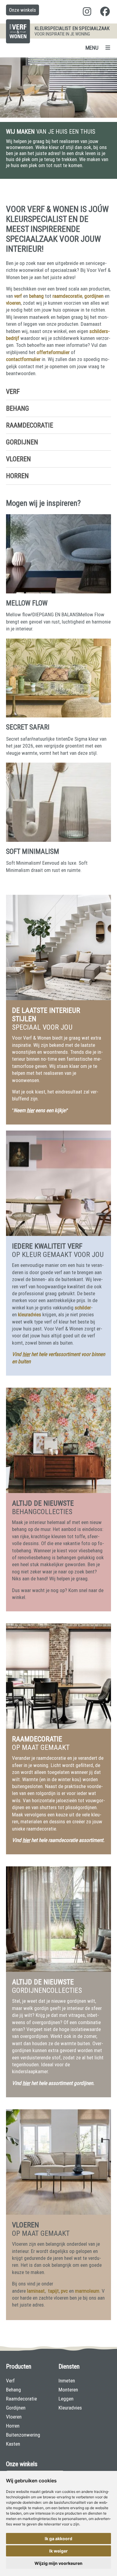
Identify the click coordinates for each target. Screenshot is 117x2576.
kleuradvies (30, 1314)
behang (36, 296)
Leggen (66, 2399)
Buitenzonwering (23, 2435)
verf (18, 296)
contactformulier (23, 359)
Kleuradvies (70, 2408)
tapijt (53, 2291)
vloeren (13, 303)
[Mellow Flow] (58, 592)
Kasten (13, 2444)
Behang (18, 408)
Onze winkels (22, 10)
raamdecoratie (67, 296)
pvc (64, 2291)
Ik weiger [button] (58, 2551)
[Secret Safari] (58, 716)
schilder (83, 1308)
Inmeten (67, 2381)
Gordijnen (22, 442)
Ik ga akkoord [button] (58, 2539)
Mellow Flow (27, 603)
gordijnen (94, 296)
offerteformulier (53, 352)
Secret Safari (28, 727)
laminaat (36, 2291)
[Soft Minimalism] (58, 840)
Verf (13, 392)
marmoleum (87, 2291)
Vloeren (18, 459)
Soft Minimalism (33, 852)
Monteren (68, 2390)
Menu (92, 48)
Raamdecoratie (30, 425)
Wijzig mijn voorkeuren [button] (58, 2563)
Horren (17, 476)
